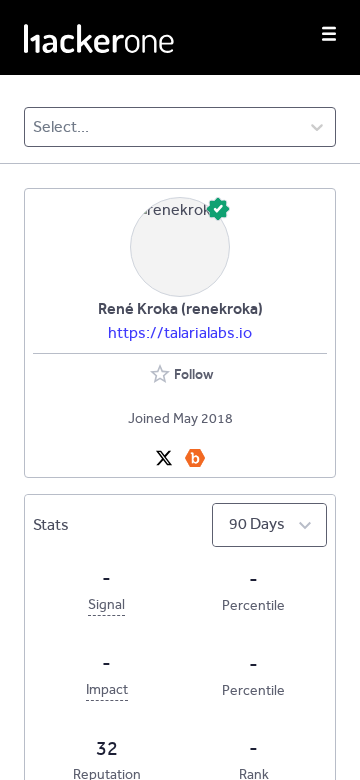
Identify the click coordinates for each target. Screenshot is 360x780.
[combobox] (34, 127)
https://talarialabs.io (180, 332)
